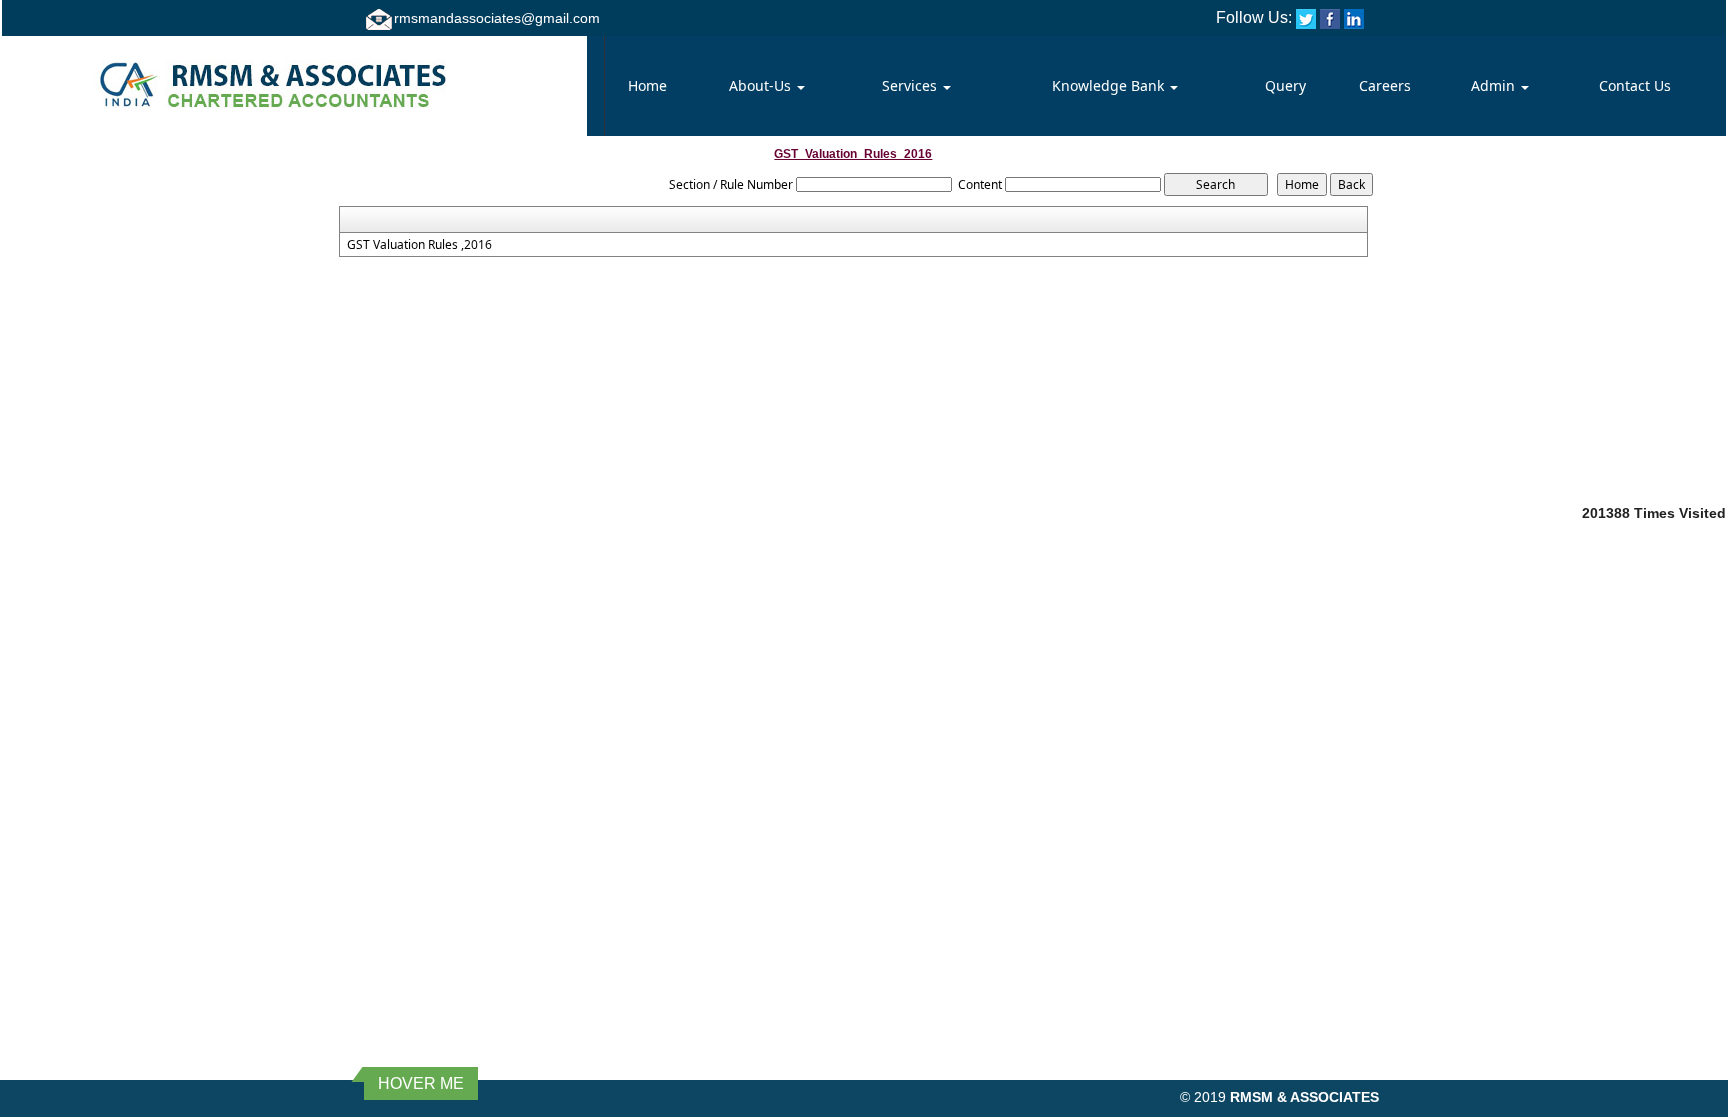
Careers (1385, 85)
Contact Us (1635, 85)
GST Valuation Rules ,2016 (419, 245)
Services (911, 85)
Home (647, 85)
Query (1285, 85)
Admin (1495, 85)
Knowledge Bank (1110, 85)
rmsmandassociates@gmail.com (497, 18)
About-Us (762, 85)
